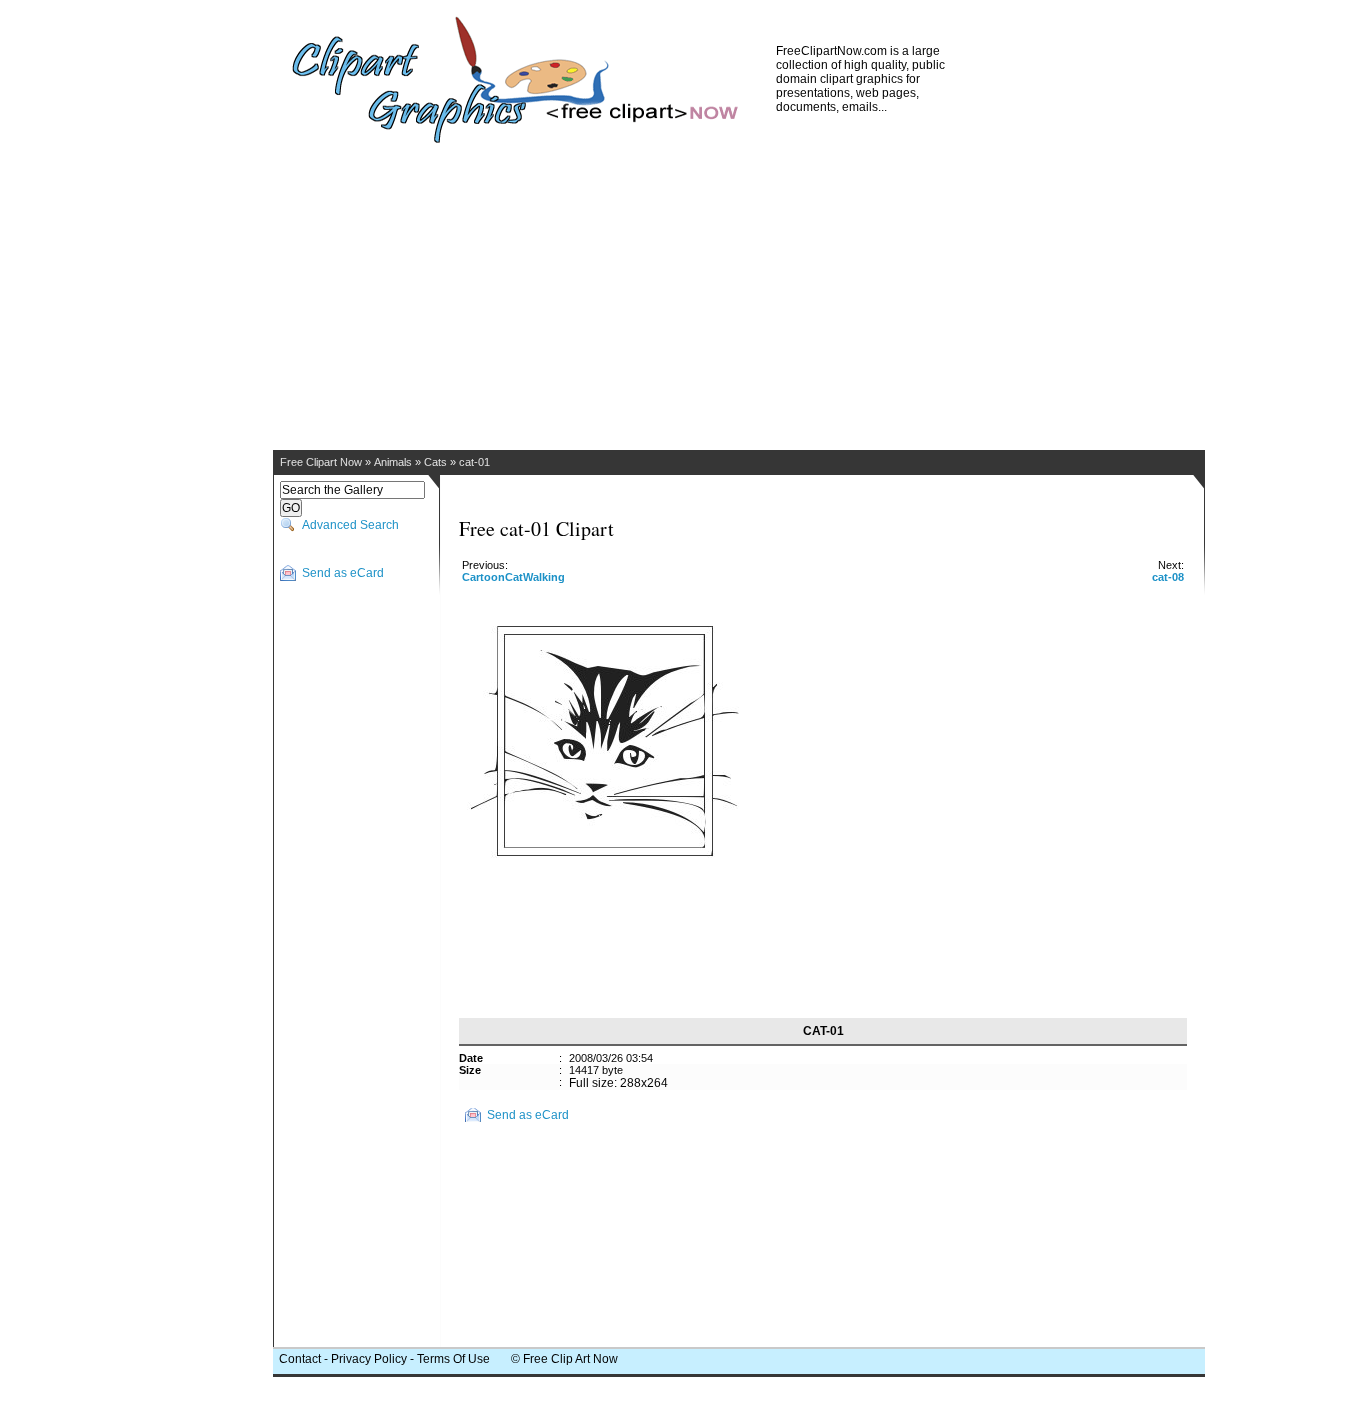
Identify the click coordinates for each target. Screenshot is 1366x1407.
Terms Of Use (453, 1359)
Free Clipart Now (321, 462)
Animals (393, 462)
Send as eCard (343, 573)
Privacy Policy (369, 1359)
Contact (300, 1359)
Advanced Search (350, 525)
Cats (435, 462)
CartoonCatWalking (513, 577)
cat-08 (1168, 577)
